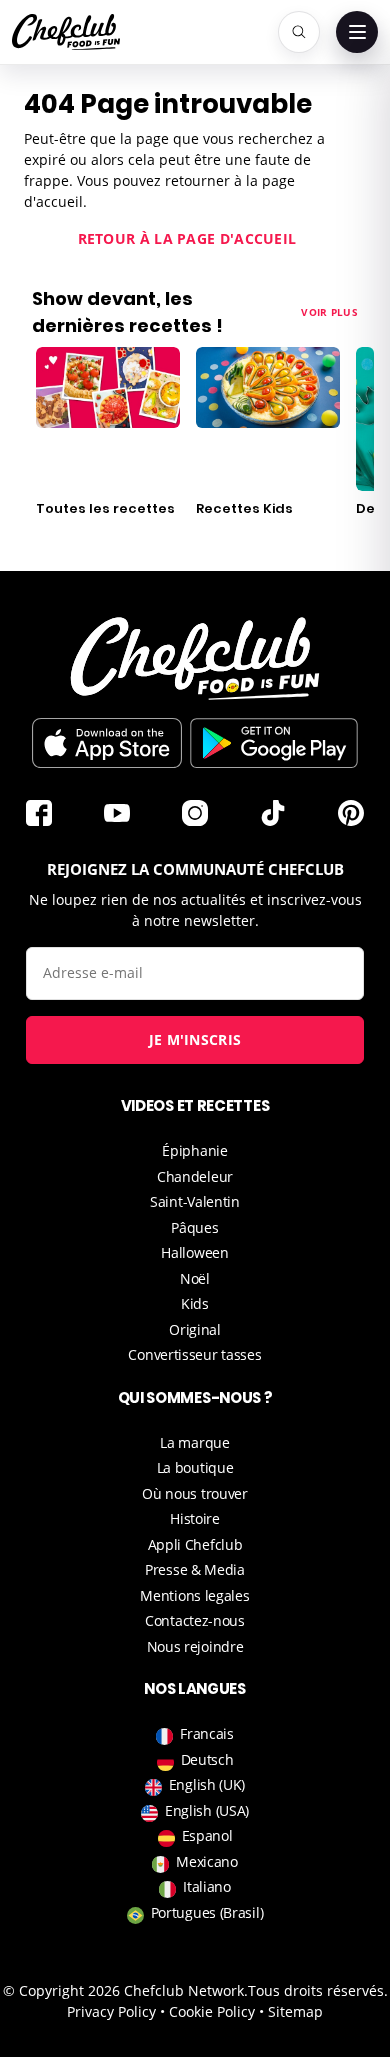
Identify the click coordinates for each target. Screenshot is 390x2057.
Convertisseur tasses (194, 1354)
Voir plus (329, 312)
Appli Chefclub (195, 1544)
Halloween (194, 1252)
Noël (195, 1278)
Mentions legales (194, 1595)
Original (195, 1329)
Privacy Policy (111, 2011)
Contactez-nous (195, 1620)
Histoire (195, 1518)
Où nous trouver (195, 1493)
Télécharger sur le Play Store (274, 743)
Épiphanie (194, 1150)
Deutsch (207, 1759)
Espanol (207, 1835)
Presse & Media (195, 1569)
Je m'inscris (195, 1039)
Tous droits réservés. (318, 1990)
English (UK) (207, 1784)
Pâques (194, 1227)
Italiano (207, 1886)
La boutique (195, 1467)
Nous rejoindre (195, 1646)
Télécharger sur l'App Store (107, 743)
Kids (195, 1303)
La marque (194, 1442)
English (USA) (207, 1810)
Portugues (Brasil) (207, 1912)
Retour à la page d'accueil (187, 238)
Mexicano (207, 1861)
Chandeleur (195, 1176)
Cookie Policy (212, 2011)
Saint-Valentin (195, 1201)
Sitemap (295, 2011)
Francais (207, 1733)
